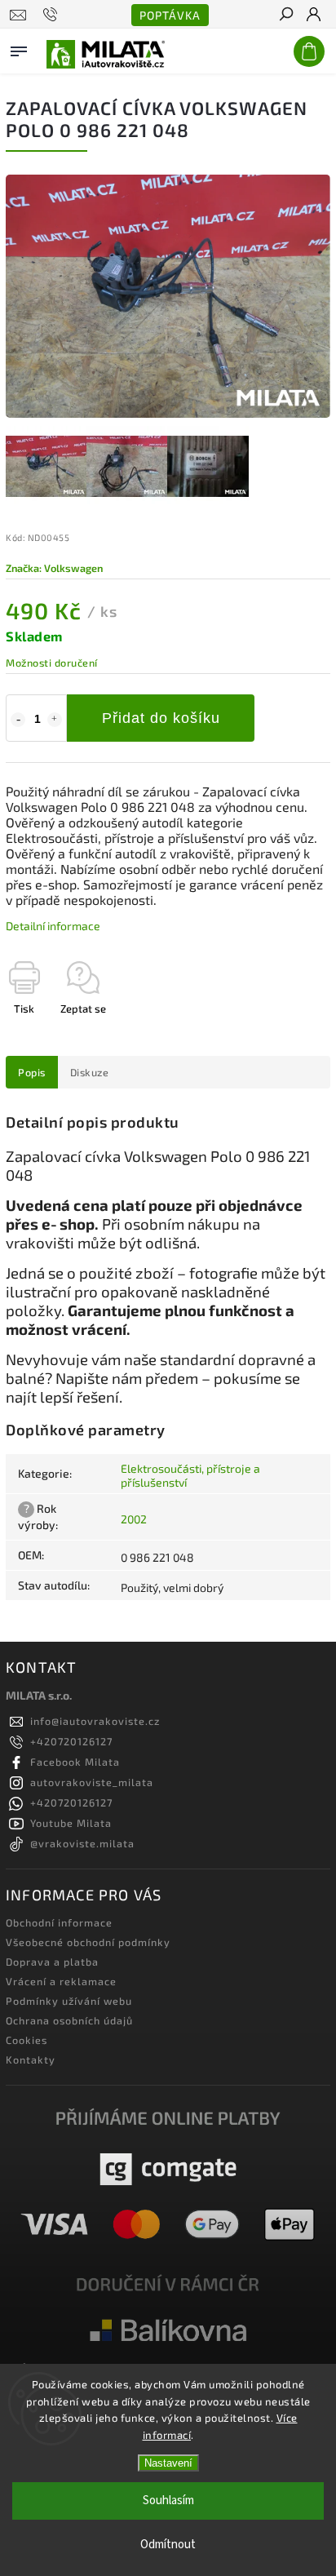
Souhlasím (168, 2501)
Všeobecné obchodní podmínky (88, 1942)
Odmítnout (168, 2545)
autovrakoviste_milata (92, 1782)
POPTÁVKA (170, 15)
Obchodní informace (59, 1922)
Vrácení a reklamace (61, 1981)
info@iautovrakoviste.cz (95, 1721)
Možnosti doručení (52, 663)
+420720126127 (71, 1741)
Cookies (27, 2040)
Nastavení (168, 2463)
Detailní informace (53, 926)
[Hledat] (285, 16)
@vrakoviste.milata (82, 1843)
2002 (134, 1519)
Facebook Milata (75, 1762)
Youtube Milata (71, 1823)
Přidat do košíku (161, 718)
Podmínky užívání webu (69, 2001)
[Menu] (19, 48)
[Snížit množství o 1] (18, 720)
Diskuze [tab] (90, 1072)
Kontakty (31, 2059)
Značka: (54, 568)
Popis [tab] (32, 1072)
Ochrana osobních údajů (69, 2020)
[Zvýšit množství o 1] (55, 720)
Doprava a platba (52, 1962)
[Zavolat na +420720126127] (53, 15)
